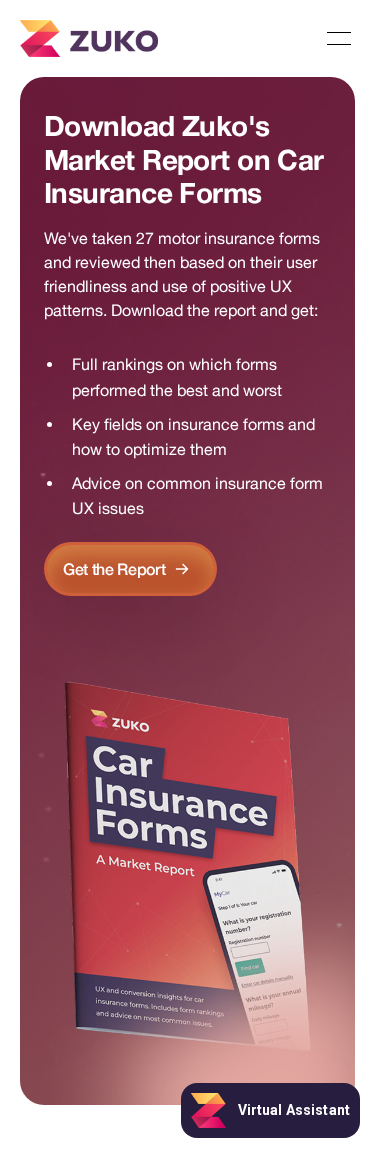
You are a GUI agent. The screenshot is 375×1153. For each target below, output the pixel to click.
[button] (339, 39)
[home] (89, 38)
